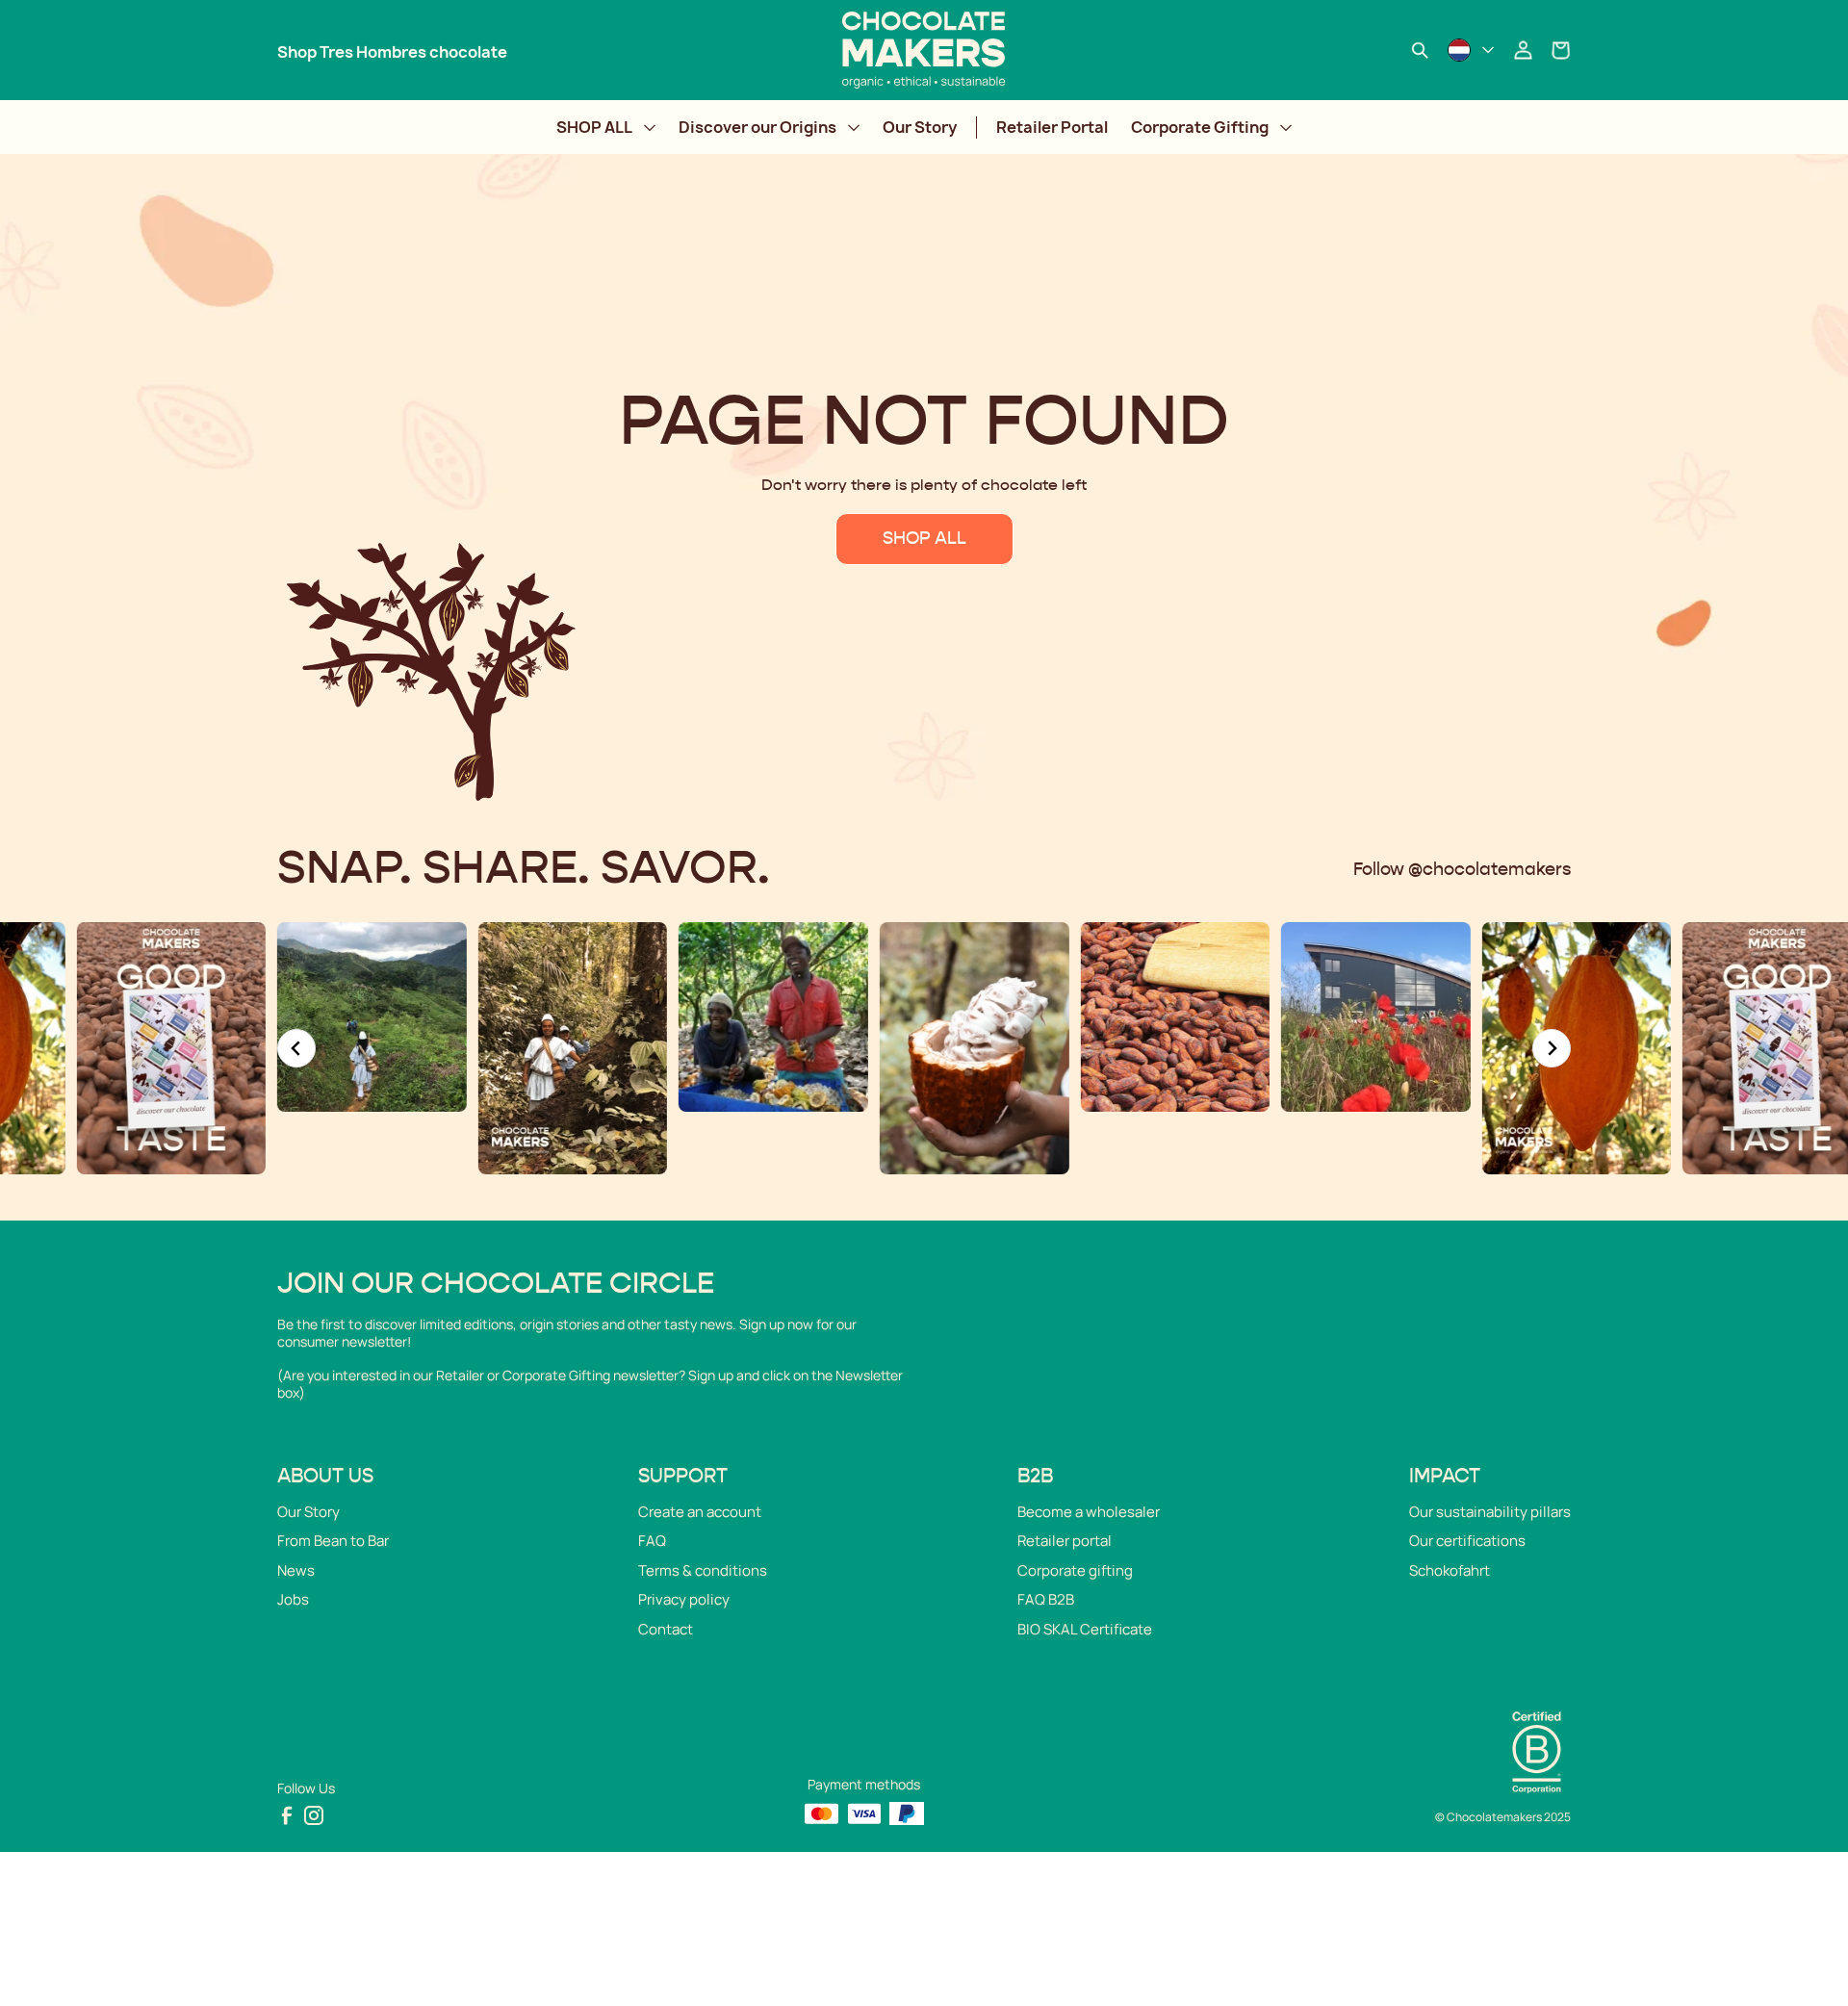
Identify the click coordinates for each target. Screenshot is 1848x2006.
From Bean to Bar (333, 1541)
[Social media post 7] (1175, 1017)
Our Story (920, 127)
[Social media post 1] (1577, 1048)
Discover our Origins (757, 127)
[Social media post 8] (1376, 1017)
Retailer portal (1065, 1541)
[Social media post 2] (171, 1048)
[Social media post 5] (773, 1017)
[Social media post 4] (573, 1048)
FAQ (652, 1541)
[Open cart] (1561, 50)
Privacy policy (684, 1599)
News (296, 1570)
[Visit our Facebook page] (287, 1815)
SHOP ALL (594, 127)
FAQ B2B (1046, 1599)
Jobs (293, 1599)
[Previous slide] (296, 1048)
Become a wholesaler (1089, 1512)
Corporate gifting (1075, 1570)
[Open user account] (1523, 50)
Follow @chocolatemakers (1462, 870)
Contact (666, 1629)
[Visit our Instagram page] (314, 1815)
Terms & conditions (703, 1570)
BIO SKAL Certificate (1085, 1629)
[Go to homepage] (924, 50)
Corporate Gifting (1200, 127)
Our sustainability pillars (1490, 1512)
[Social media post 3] (372, 1017)
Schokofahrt (1450, 1570)
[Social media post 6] (975, 1048)
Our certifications (1467, 1541)
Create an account (700, 1512)
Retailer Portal (1052, 127)
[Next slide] (1552, 1048)
